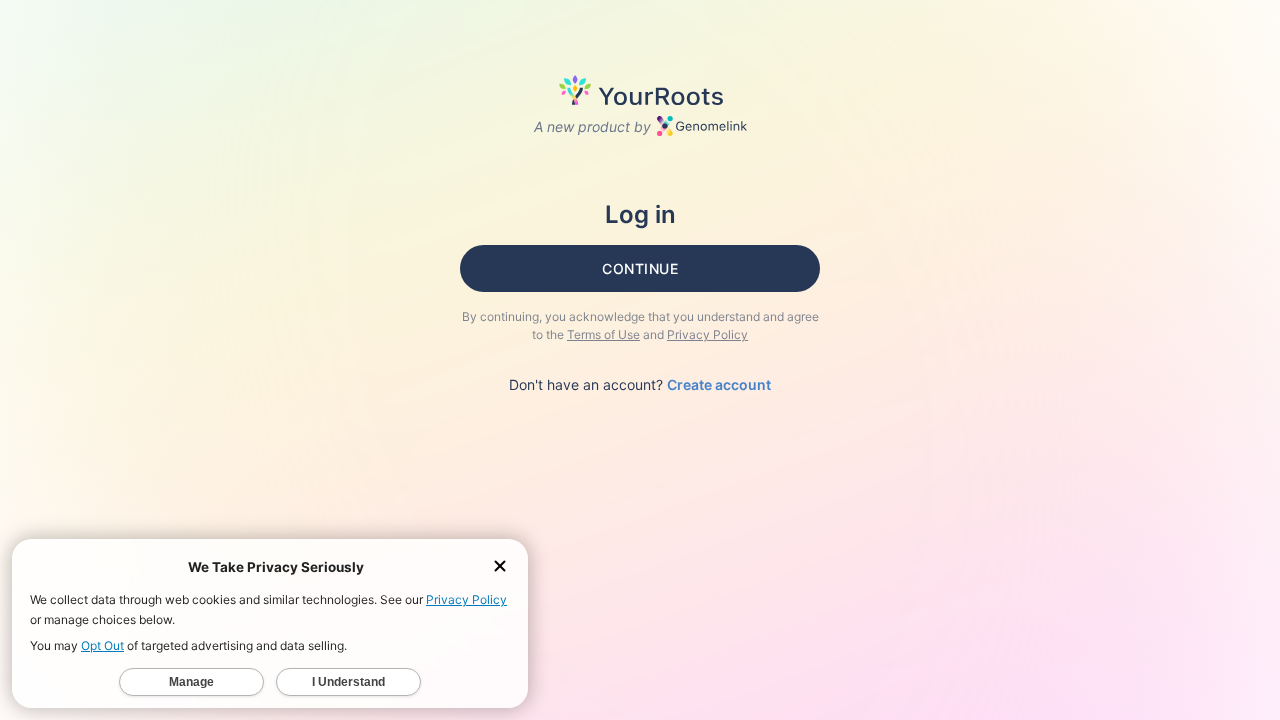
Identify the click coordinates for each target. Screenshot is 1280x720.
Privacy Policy (707, 334)
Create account (719, 384)
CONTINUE (640, 268)
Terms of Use (603, 334)
